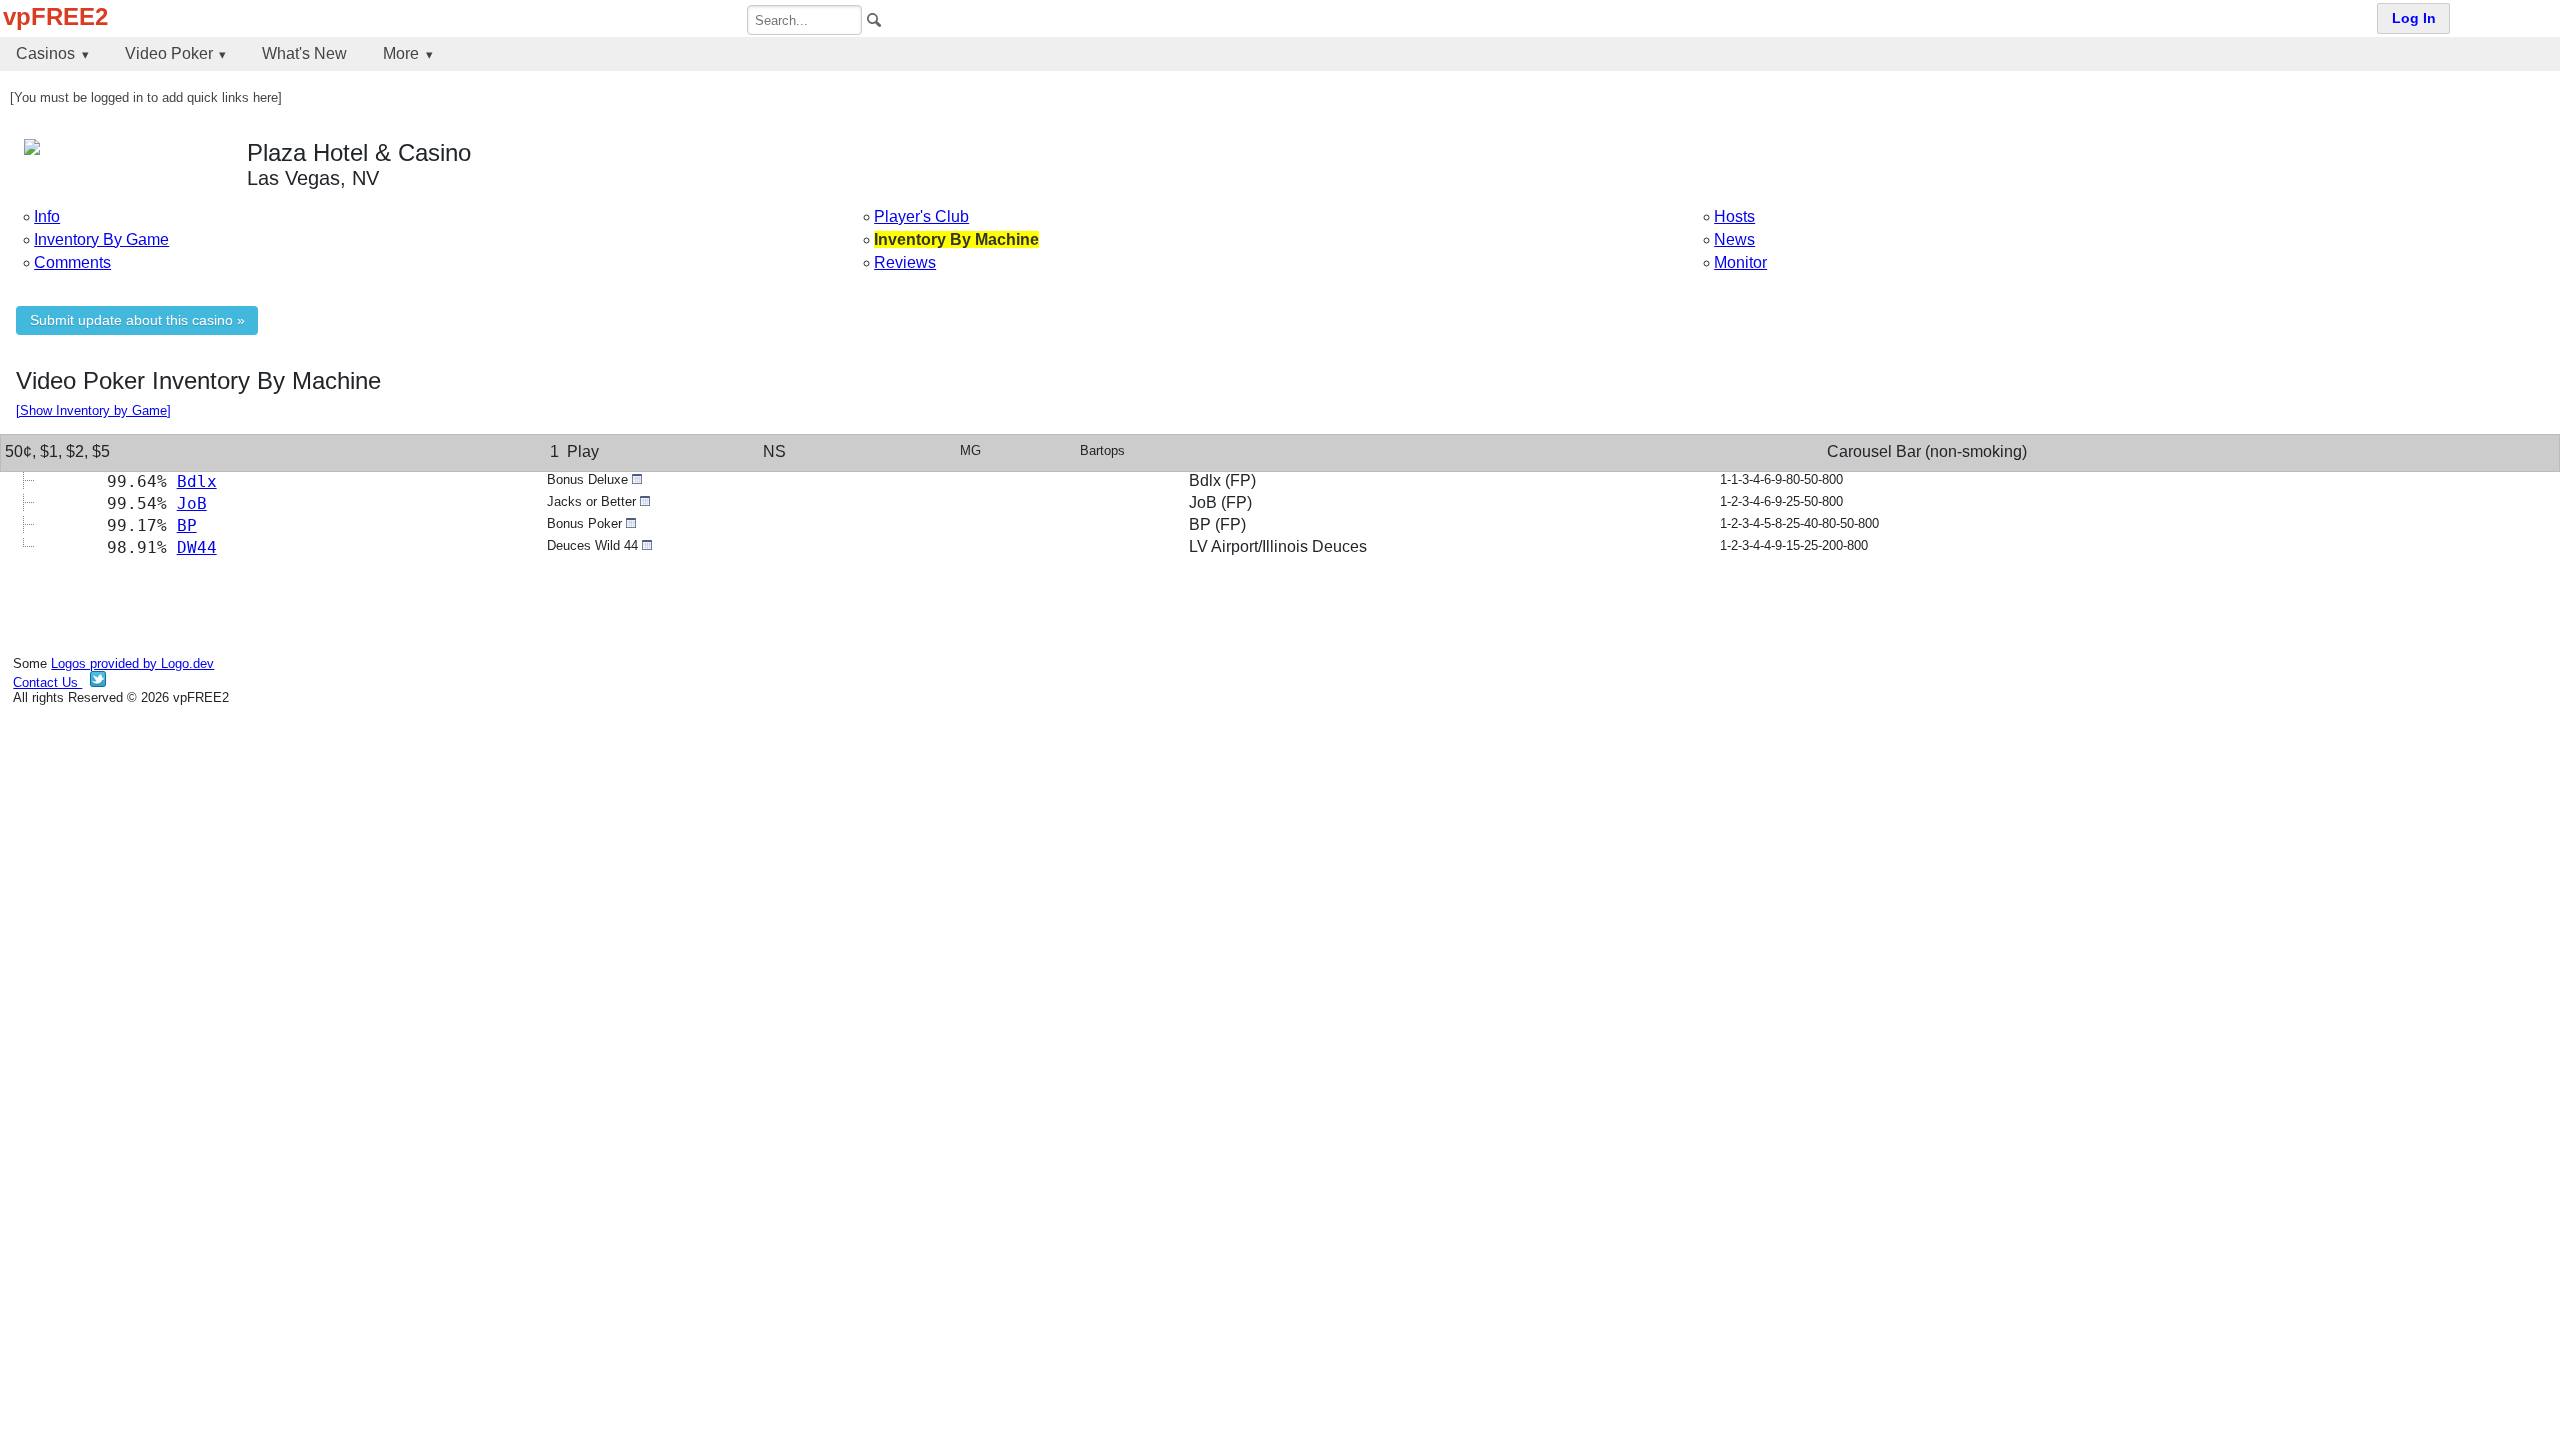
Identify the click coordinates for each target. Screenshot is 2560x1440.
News (1734, 239)
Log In (2414, 18)
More (401, 53)
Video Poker (169, 53)
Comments (72, 262)
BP (187, 525)
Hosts (1734, 216)
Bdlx (197, 481)
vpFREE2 (55, 16)
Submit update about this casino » (137, 320)
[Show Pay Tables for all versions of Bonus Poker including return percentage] (631, 523)
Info (47, 216)
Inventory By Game (101, 239)
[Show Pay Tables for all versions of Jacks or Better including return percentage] (645, 501)
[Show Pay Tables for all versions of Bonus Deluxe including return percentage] (637, 479)
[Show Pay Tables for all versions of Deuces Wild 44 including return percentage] (647, 545)
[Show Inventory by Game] (93, 410)
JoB (192, 503)
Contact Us (47, 682)
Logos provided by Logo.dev (132, 663)
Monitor (1740, 262)
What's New (304, 53)
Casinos (45, 53)
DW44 (197, 547)
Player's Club (921, 216)
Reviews (905, 262)
